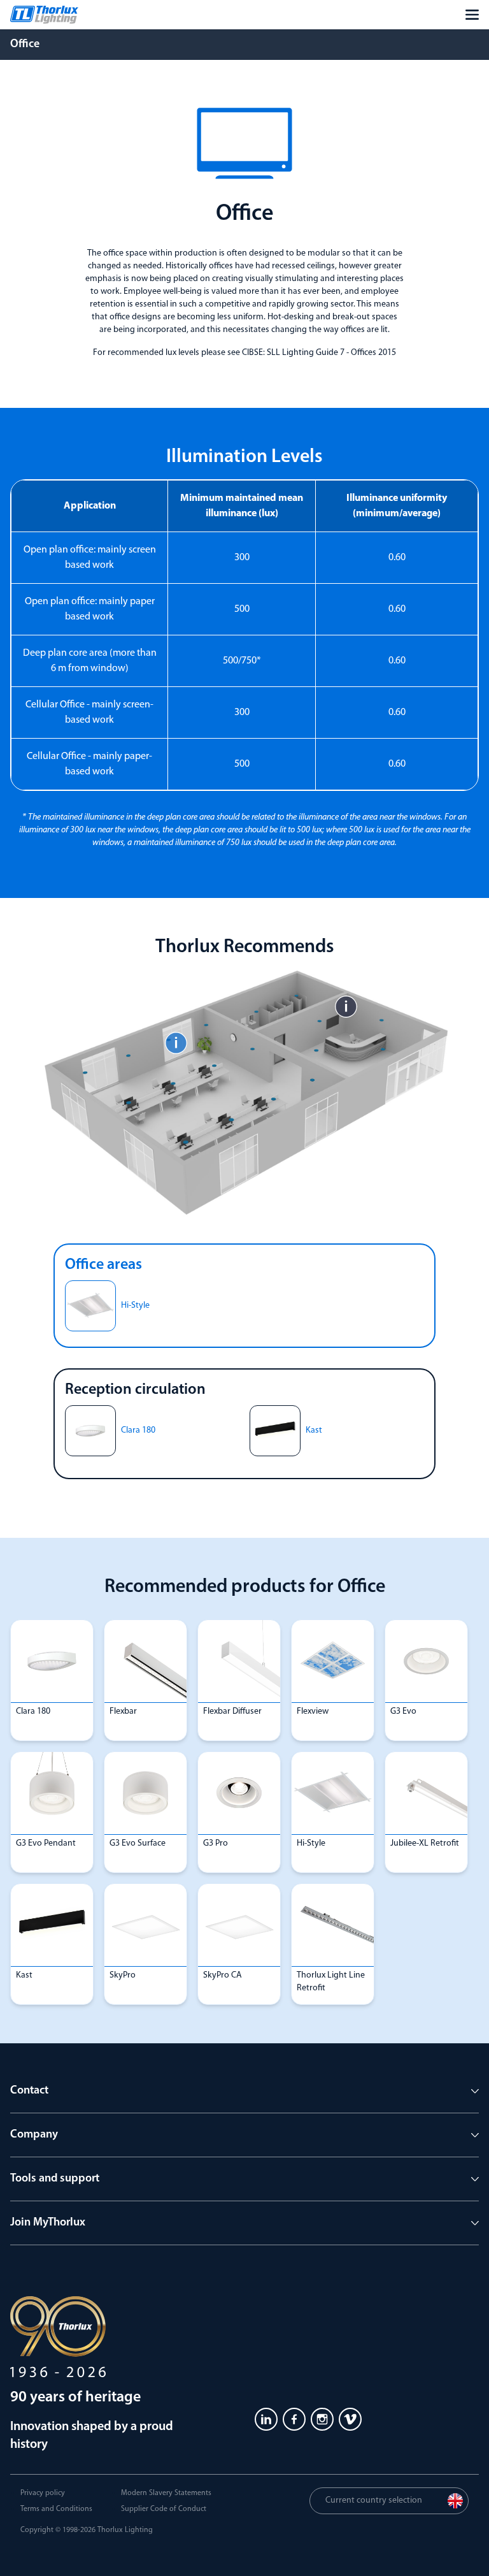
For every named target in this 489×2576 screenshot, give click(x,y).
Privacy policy (43, 2493)
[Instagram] (322, 2419)
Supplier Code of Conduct (164, 2509)
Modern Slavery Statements (166, 2493)
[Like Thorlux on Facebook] (294, 2419)
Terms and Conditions (56, 2509)
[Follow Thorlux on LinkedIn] (266, 2419)
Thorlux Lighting (125, 2530)
